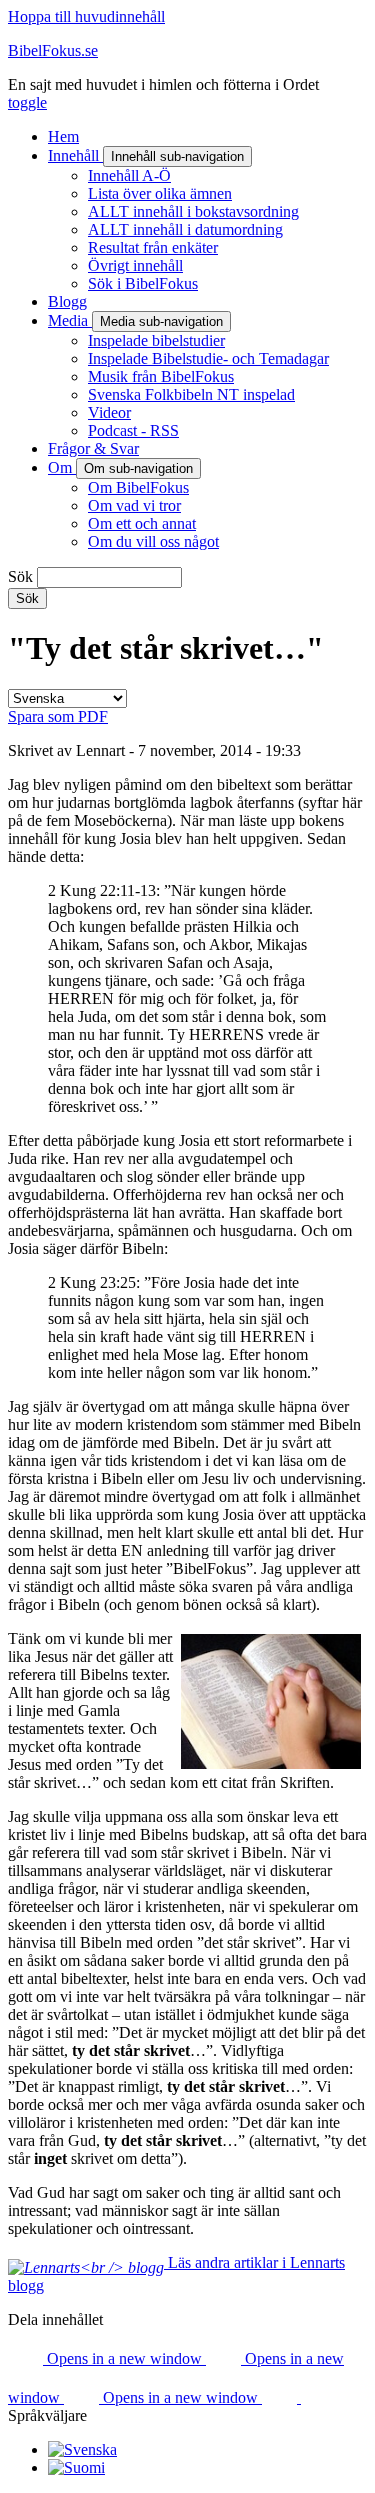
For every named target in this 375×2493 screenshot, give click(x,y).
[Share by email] (281, 2397)
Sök (20, 576)
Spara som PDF (58, 716)
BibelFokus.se (53, 50)
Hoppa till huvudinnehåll (86, 16)
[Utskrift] (318, 2397)
